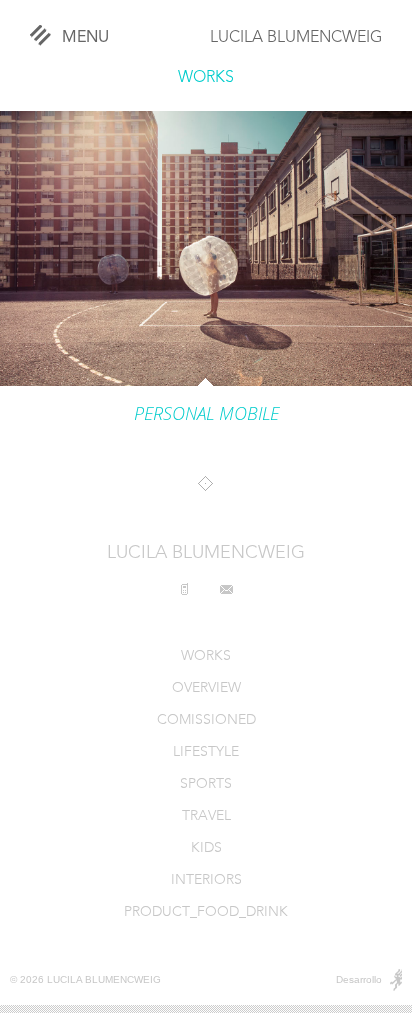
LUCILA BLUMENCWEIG (296, 38)
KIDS (206, 848)
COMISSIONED (206, 720)
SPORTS (206, 784)
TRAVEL (206, 816)
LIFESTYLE (206, 752)
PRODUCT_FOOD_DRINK (206, 912)
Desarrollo (359, 979)
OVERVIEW (206, 688)
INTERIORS (206, 880)
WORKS (206, 78)
